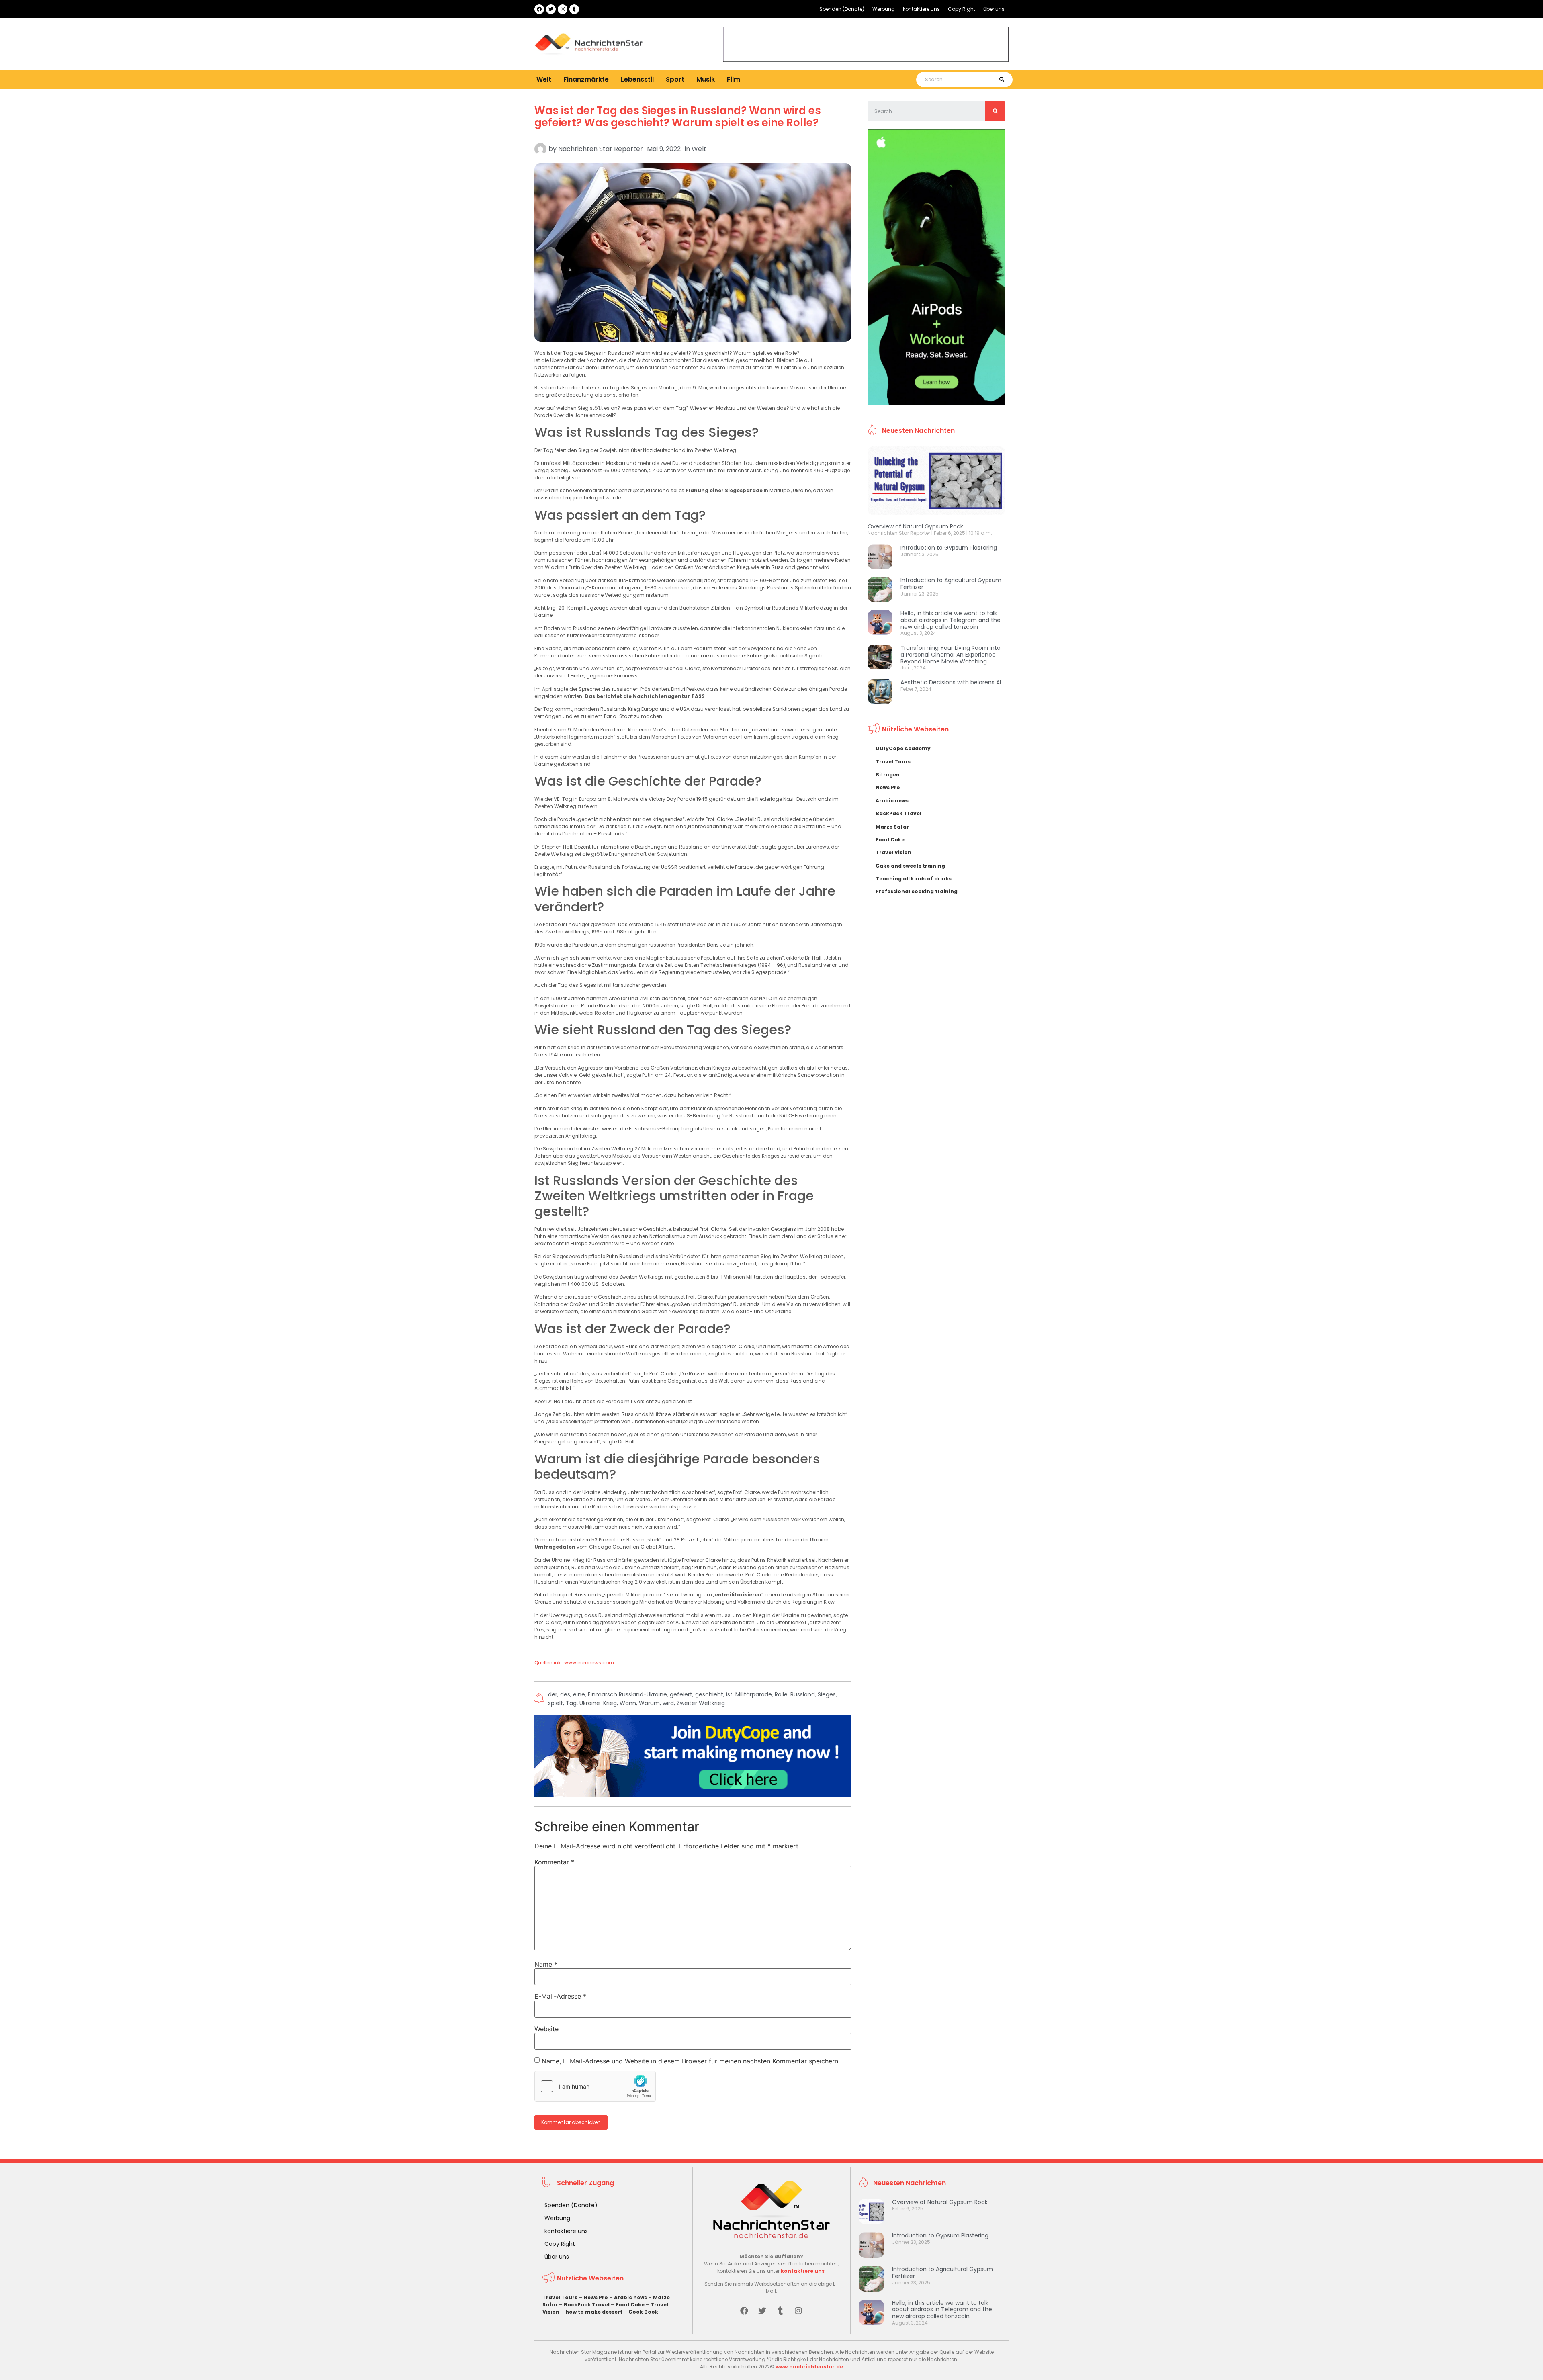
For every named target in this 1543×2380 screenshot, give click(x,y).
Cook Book (643, 2312)
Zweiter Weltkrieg (701, 1703)
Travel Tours (893, 762)
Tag (571, 1703)
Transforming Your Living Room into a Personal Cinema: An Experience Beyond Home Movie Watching (951, 655)
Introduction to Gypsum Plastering (949, 548)
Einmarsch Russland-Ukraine (627, 1694)
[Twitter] (551, 9)
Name (546, 1964)
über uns (994, 9)
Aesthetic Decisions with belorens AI (951, 682)
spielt (556, 1703)
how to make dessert (594, 2312)
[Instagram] (563, 9)
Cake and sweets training (910, 866)
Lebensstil (637, 79)
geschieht (709, 1694)
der (553, 1694)
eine (579, 1694)
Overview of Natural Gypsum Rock (915, 526)
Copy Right (962, 9)
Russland (803, 1694)
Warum (649, 1703)
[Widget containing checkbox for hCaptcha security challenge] (595, 2086)
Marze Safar (892, 827)
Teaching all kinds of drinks (914, 879)
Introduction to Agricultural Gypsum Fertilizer (951, 584)
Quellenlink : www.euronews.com (574, 1663)
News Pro (888, 787)
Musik (706, 79)
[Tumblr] (574, 9)
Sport (675, 79)
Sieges (827, 1694)
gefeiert (681, 1694)
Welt (544, 79)
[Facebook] (539, 9)
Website (546, 2029)
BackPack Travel (898, 813)
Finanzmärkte (586, 79)
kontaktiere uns (921, 9)
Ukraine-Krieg (598, 1703)
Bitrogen (888, 775)
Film (734, 79)
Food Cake (890, 840)
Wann (628, 1703)
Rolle (781, 1694)
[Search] (1002, 80)
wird (668, 1703)
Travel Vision (893, 852)
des (565, 1694)
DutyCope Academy (903, 748)
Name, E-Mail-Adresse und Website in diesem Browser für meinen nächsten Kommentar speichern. (691, 2061)
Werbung (884, 9)
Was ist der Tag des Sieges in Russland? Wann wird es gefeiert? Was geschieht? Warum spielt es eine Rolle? (678, 117)
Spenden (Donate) (842, 9)
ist (729, 1694)
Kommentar (554, 1862)
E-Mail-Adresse (560, 1996)
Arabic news (892, 801)
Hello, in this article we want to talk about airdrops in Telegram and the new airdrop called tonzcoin (951, 620)
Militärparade (754, 1694)
